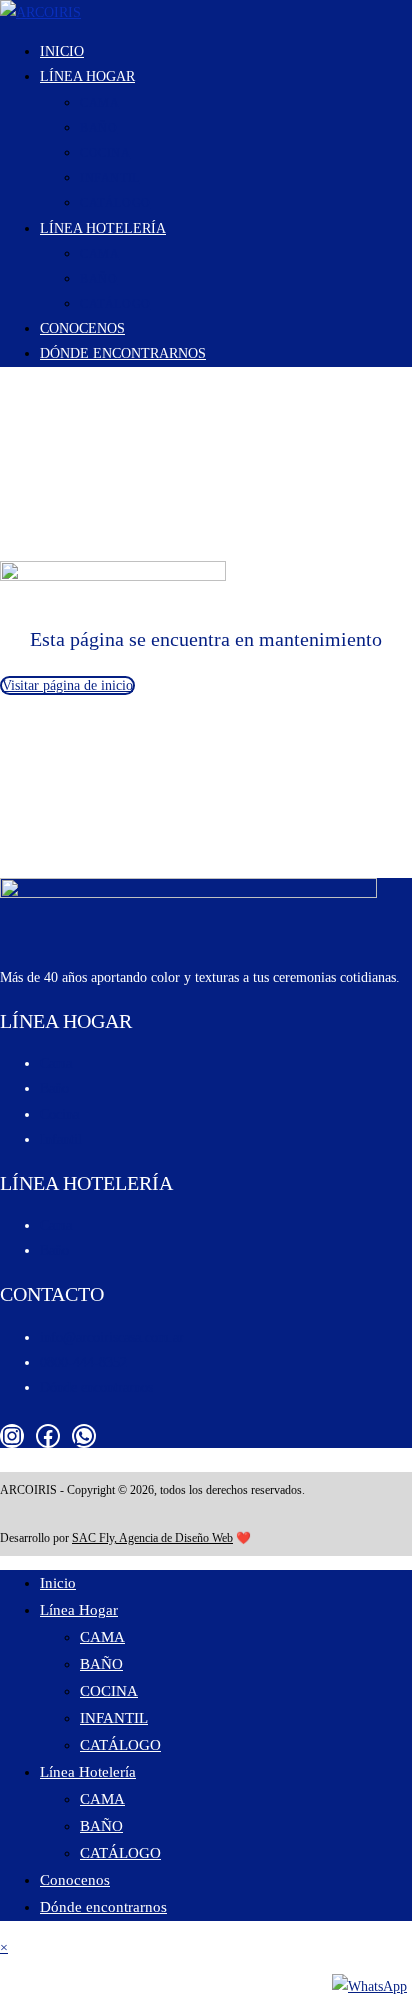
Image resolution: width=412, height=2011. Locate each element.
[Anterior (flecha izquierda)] (7, 2003)
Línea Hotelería (88, 1772)
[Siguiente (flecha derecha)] (25, 2003)
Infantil (61, 1139)
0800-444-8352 (83, 1362)
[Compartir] (43, 1977)
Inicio (58, 1583)
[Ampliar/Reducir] (7, 1977)
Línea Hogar (79, 1610)
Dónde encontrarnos (96, 1387)
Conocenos (75, 1880)
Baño (54, 1088)
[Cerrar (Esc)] (61, 1977)
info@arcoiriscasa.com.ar (112, 1337)
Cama (56, 1063)
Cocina (59, 1114)
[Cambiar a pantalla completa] (25, 1977)
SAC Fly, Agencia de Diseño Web (152, 1538)
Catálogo (120, 1745)
